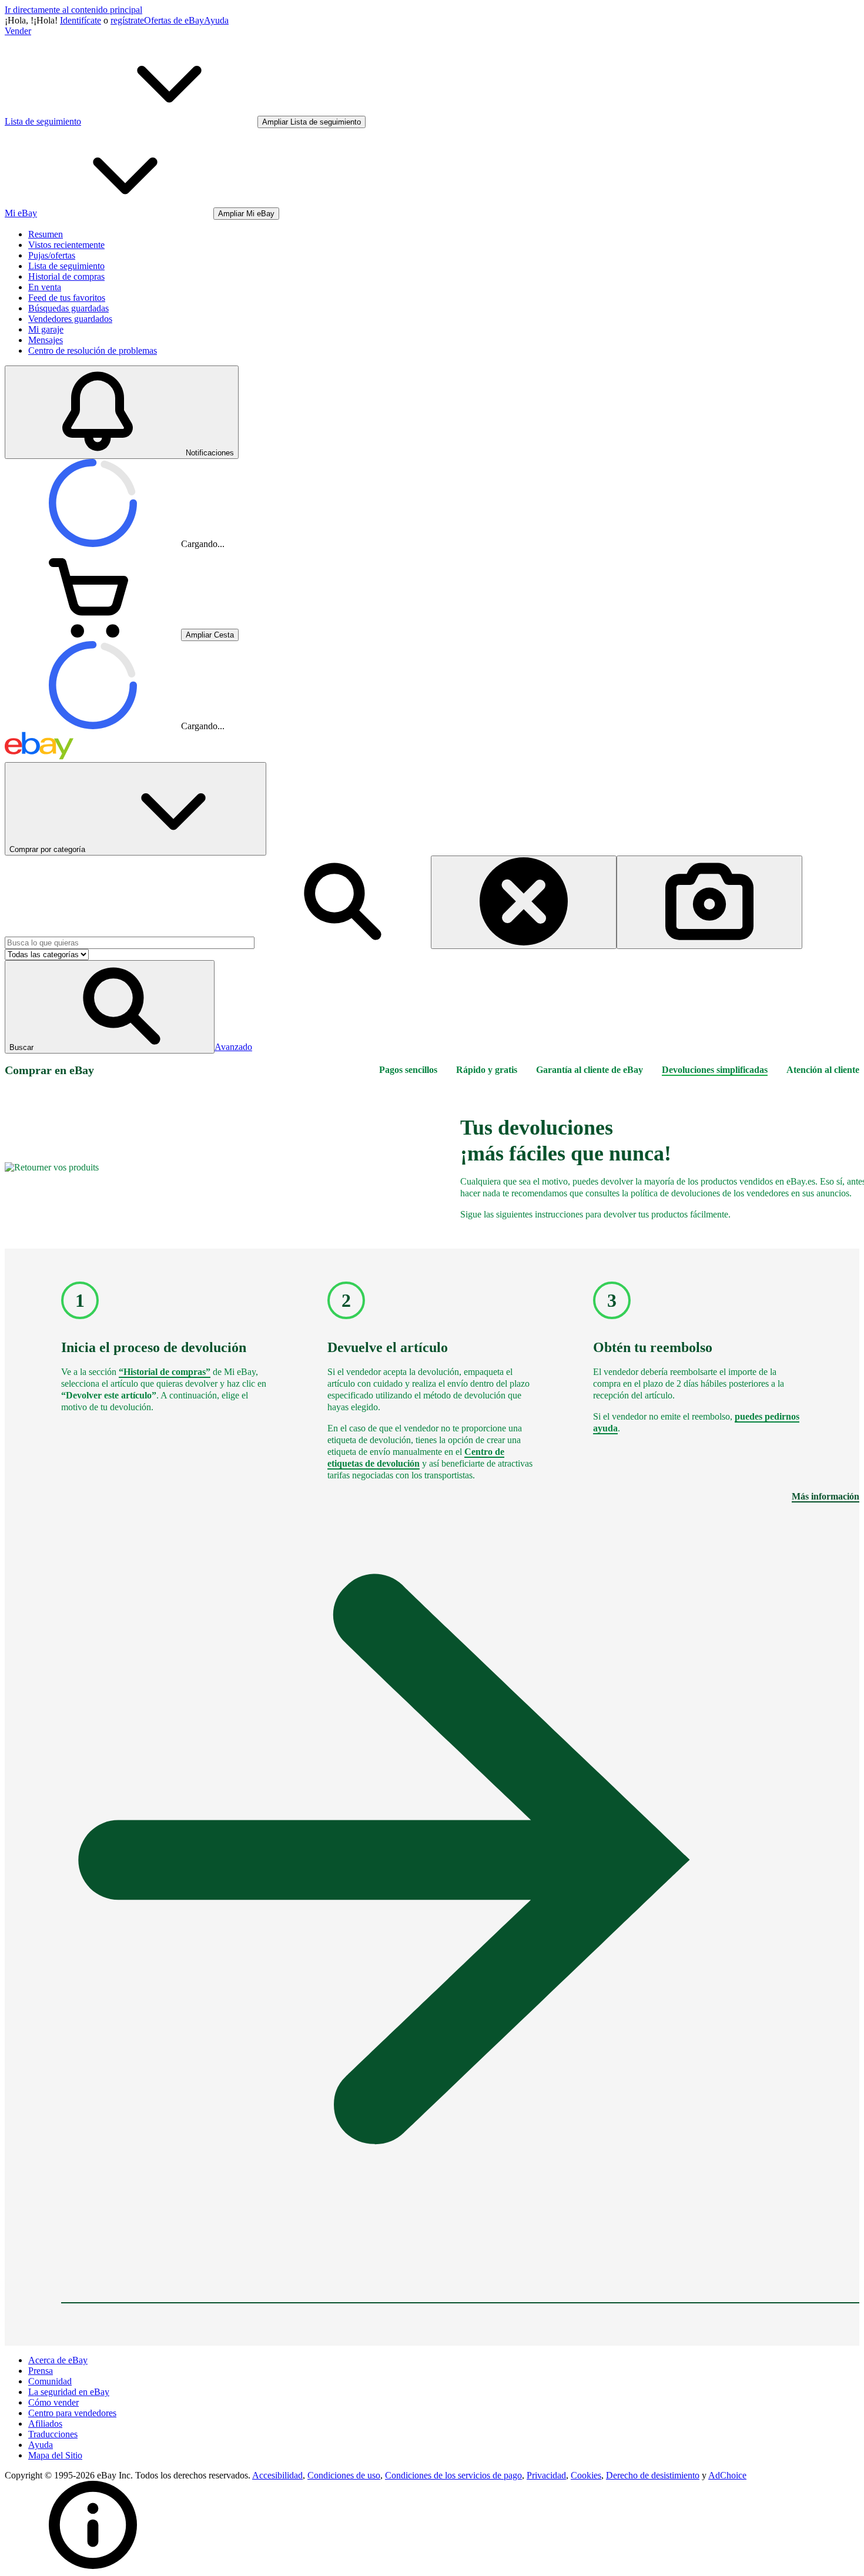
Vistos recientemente (66, 245)
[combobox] (130, 943)
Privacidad (546, 2475)
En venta (45, 287)
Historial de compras (66, 276)
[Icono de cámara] (709, 902)
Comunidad (50, 2381)
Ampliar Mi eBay (246, 214)
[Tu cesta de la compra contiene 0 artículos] (93, 634)
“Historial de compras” (165, 1372)
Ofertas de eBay (174, 20)
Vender (18, 31)
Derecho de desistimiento (653, 2475)
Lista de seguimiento (66, 266)
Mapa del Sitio (55, 2455)
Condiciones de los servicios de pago (453, 2475)
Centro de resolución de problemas (93, 350)
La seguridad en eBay (69, 2392)
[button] (110, 1007)
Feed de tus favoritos (67, 298)
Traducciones (53, 2434)
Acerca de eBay (58, 2360)
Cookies (586, 2475)
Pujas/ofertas (52, 255)
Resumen (46, 234)
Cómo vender (53, 2402)
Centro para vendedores (72, 2413)
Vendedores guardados (70, 319)
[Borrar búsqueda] (524, 902)
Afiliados (45, 2424)
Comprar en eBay (49, 1070)
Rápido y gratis (487, 1070)
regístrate (127, 20)
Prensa (41, 2371)
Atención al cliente (823, 1070)
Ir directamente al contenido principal (73, 10)
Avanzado (233, 1047)
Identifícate (81, 20)
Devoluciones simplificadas (715, 1070)
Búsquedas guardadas (68, 308)
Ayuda (216, 20)
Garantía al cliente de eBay (590, 1070)
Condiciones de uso (344, 2475)
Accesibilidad (277, 2475)
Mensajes (46, 340)
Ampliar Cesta (210, 635)
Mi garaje (46, 329)
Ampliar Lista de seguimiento (312, 122)
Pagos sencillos (408, 1070)
